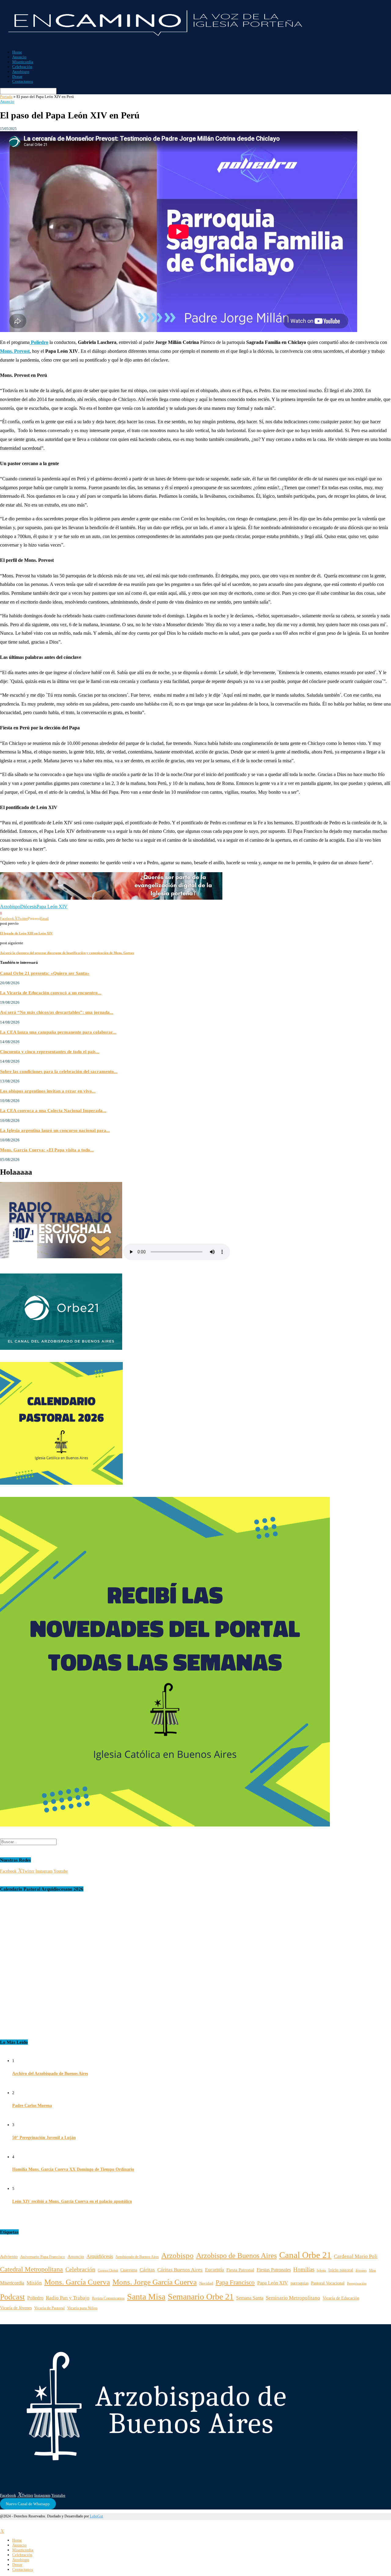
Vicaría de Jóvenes (16, 2308)
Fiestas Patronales (274, 2270)
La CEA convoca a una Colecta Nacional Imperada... (53, 1110)
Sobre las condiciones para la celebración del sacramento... (59, 1071)
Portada (6, 97)
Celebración (22, 67)
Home (17, 52)
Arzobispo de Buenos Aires (236, 2255)
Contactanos (23, 81)
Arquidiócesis (100, 2256)
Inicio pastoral (341, 2270)
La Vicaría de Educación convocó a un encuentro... (51, 993)
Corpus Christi (108, 2270)
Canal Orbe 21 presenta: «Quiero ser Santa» (45, 973)
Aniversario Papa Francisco (43, 2257)
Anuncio (19, 57)
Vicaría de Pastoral (49, 2308)
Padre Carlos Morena (32, 2106)
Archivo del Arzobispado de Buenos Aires (50, 2074)
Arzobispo (21, 72)
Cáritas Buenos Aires (180, 2270)
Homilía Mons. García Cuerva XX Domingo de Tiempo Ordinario (73, 2169)
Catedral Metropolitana (31, 2269)
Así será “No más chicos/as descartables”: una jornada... (57, 1012)
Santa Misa (146, 2297)
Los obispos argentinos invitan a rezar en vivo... (48, 1091)
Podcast (12, 2297)
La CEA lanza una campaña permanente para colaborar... (58, 1032)
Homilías (304, 2269)
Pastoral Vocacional (328, 2283)
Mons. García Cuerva (77, 2282)
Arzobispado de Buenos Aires (137, 2257)
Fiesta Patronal (240, 2270)
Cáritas (147, 2270)
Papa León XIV (52, 907)
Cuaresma (129, 2270)
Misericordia (23, 62)
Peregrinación (357, 2283)
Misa (372, 2270)
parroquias (300, 2283)
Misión (34, 2283)
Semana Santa (250, 2298)
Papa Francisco (235, 2282)
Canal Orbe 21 (305, 2255)
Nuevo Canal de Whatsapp (28, 2504)
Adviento (9, 2256)
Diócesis (28, 907)
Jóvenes (361, 2270)
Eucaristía (214, 2270)
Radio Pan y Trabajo (68, 2298)
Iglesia (321, 2270)
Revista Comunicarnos (108, 2298)
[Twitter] (2, 2531)
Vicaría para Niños (82, 2308)
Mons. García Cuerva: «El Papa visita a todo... (47, 1150)
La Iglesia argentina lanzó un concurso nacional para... (55, 1130)
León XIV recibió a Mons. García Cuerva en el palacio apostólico (72, 2201)
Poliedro (35, 2298)
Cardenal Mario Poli (356, 2256)
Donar (17, 76)
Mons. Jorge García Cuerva (155, 2282)
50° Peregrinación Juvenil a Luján (44, 2138)
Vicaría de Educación (341, 2298)
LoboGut (96, 2516)
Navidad (206, 2283)
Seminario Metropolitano (293, 2298)
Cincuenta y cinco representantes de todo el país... (50, 1051)
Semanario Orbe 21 (201, 2297)
